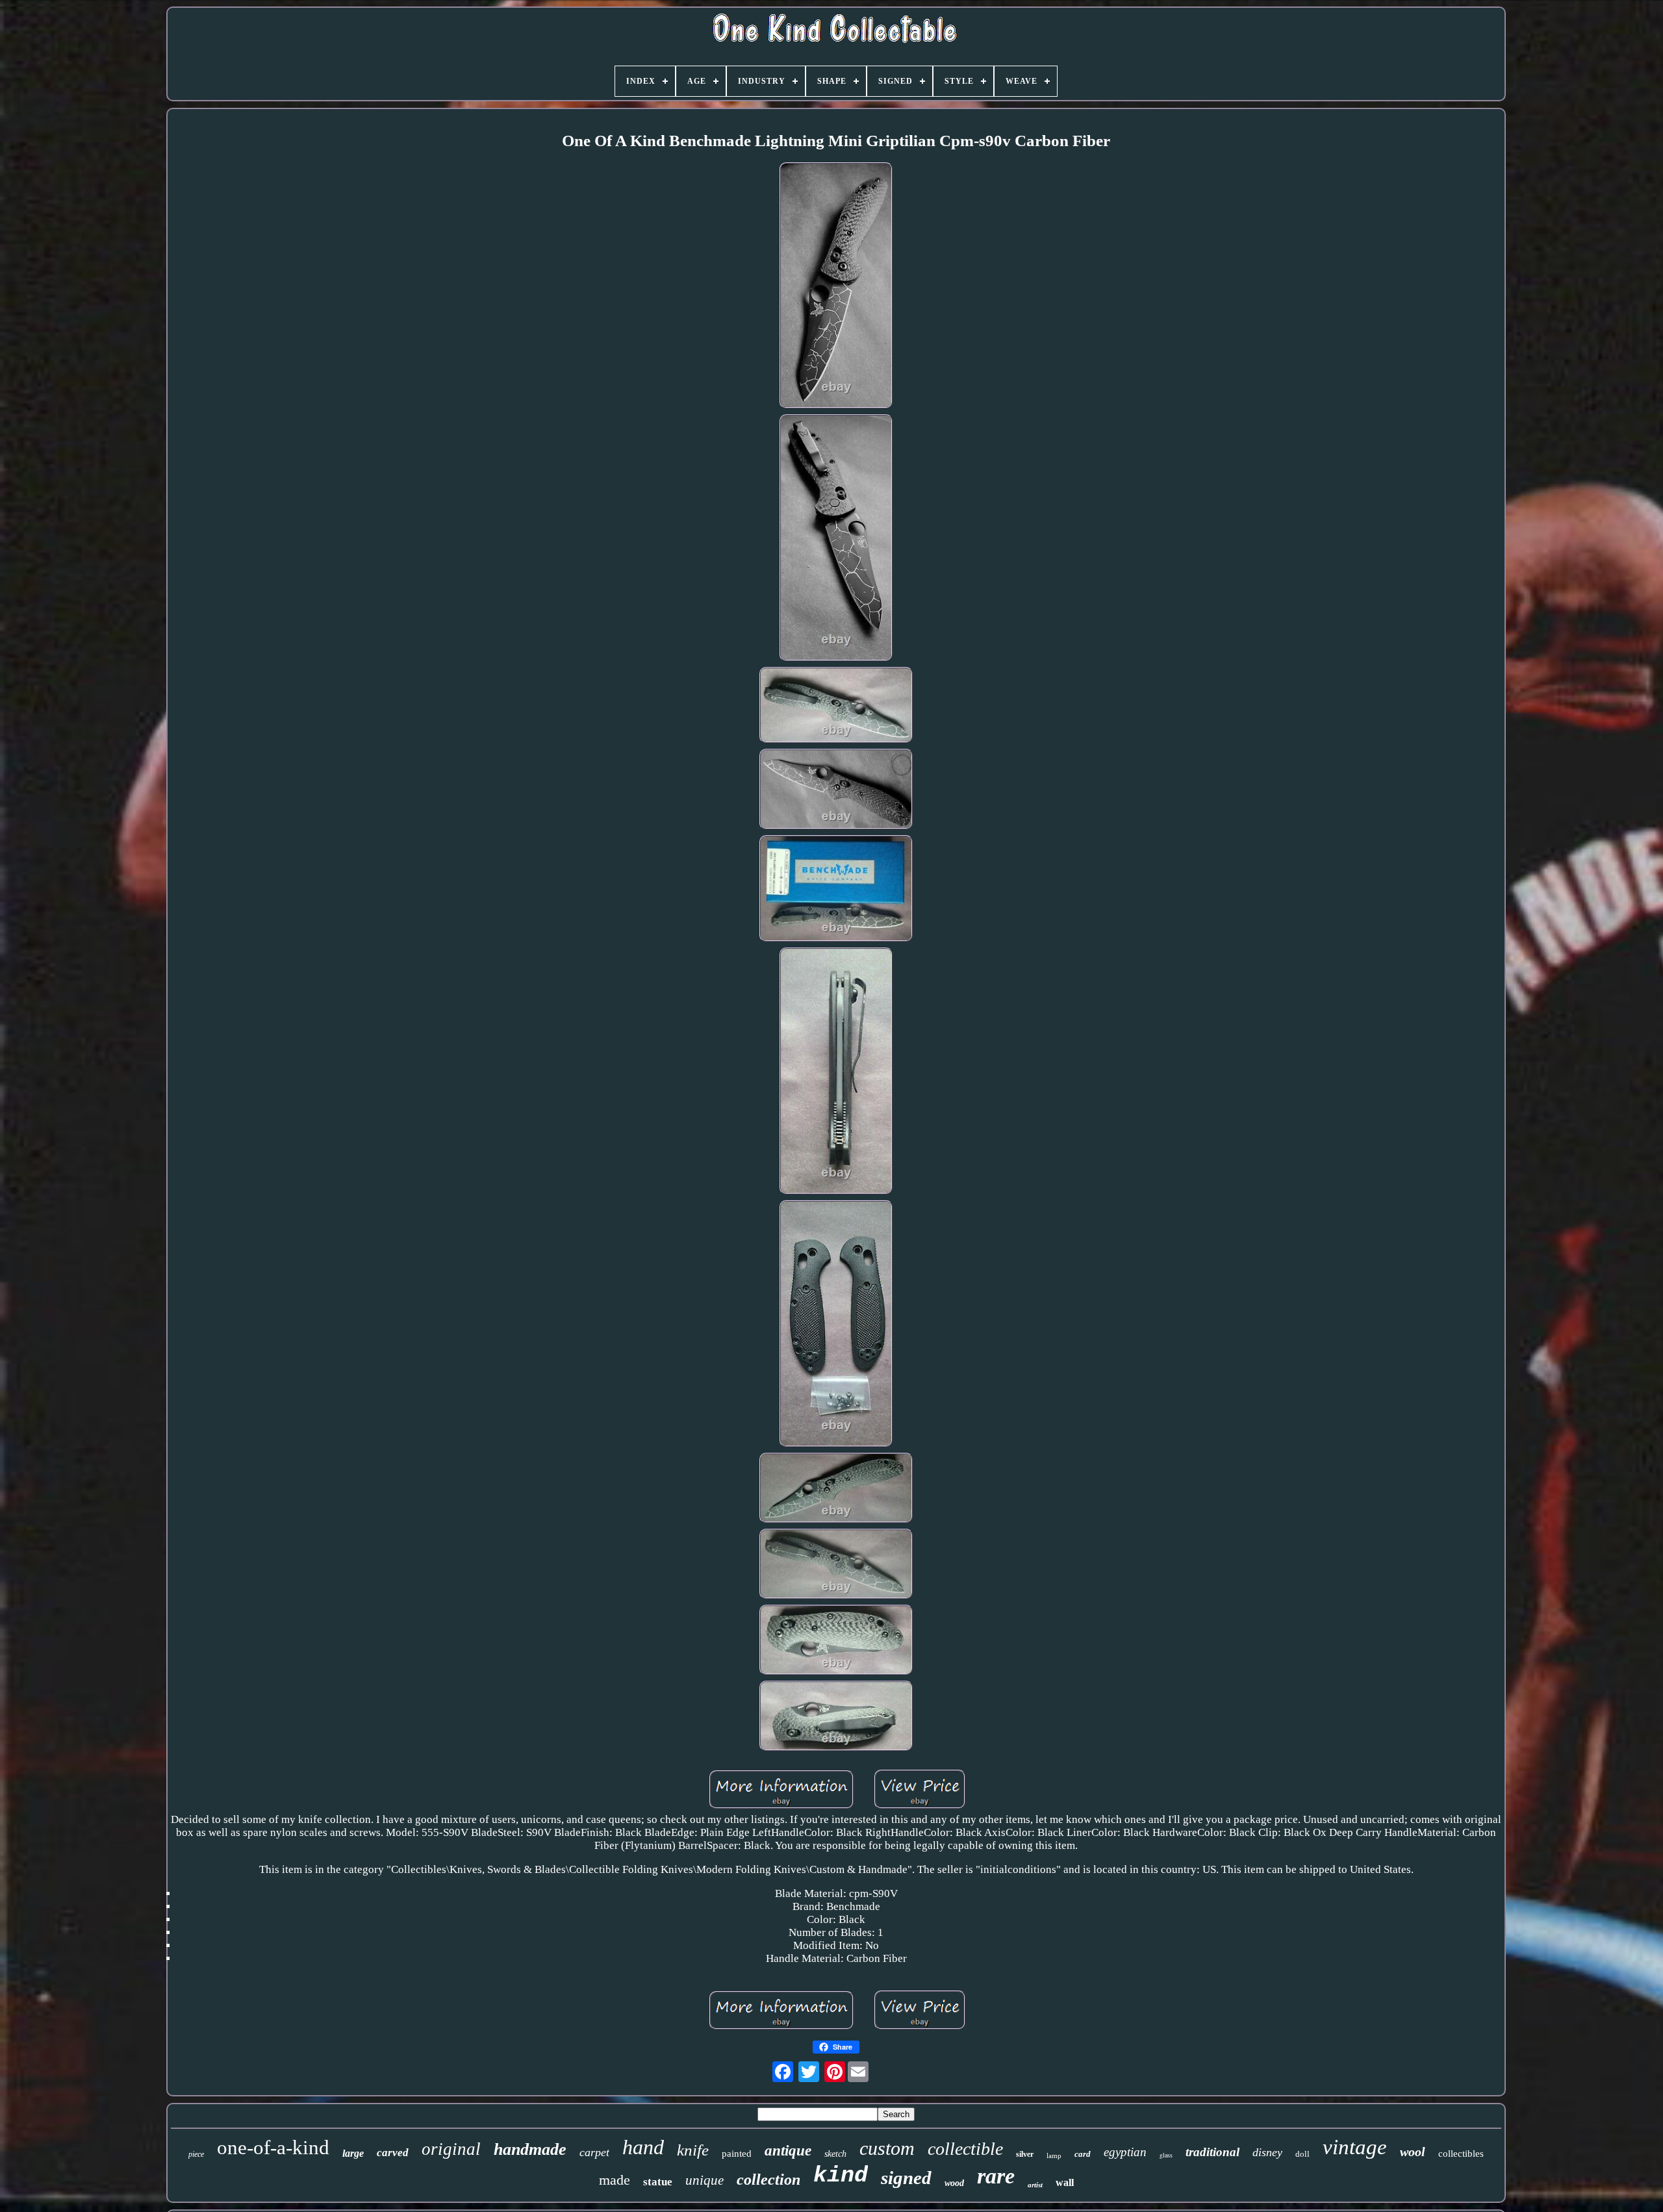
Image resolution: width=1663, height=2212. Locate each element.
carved (393, 2153)
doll (1302, 2154)
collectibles (1461, 2154)
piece (196, 2154)
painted (737, 2154)
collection (768, 2180)
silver (1025, 2154)
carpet (594, 2152)
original (451, 2149)
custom (887, 2148)
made (615, 2180)
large (353, 2153)
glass (1166, 2155)
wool (1413, 2152)
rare (996, 2176)
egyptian (1125, 2152)
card (1083, 2154)
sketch (835, 2154)
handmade (530, 2149)
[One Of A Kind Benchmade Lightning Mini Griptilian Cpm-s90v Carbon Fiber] (836, 287)
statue (658, 2182)
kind (841, 2176)
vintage (1355, 2147)
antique (788, 2151)
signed (906, 2178)
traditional (1212, 2152)
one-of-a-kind (273, 2147)
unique (705, 2180)
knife (693, 2150)
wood (954, 2183)
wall (1065, 2182)
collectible (965, 2149)
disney (1267, 2152)
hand (643, 2147)
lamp (1054, 2155)
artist (1035, 2185)
